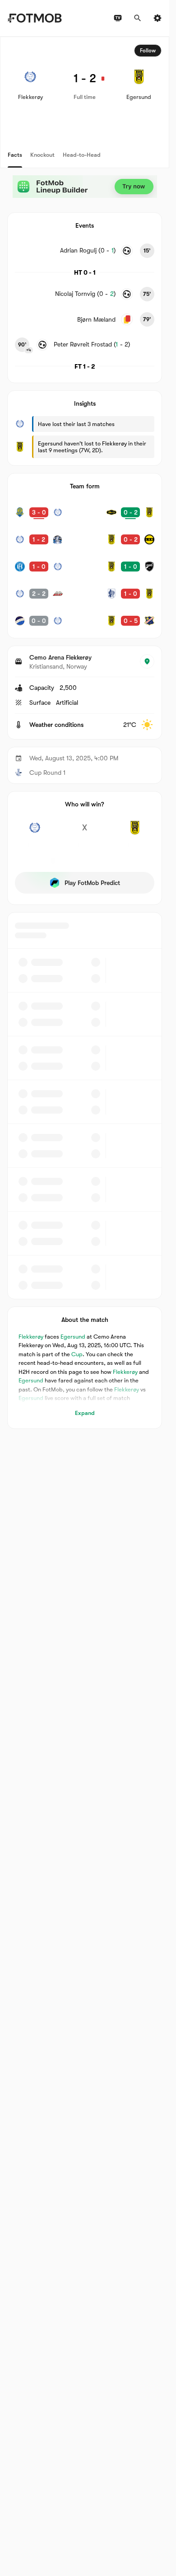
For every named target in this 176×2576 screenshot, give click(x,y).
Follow (148, 51)
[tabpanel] (85, 733)
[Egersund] (135, 833)
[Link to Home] (35, 18)
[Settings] (157, 18)
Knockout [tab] (42, 155)
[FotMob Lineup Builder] (85, 187)
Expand (85, 1413)
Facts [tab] (15, 155)
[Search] (138, 18)
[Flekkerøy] (35, 833)
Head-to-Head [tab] (82, 155)
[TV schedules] (118, 18)
